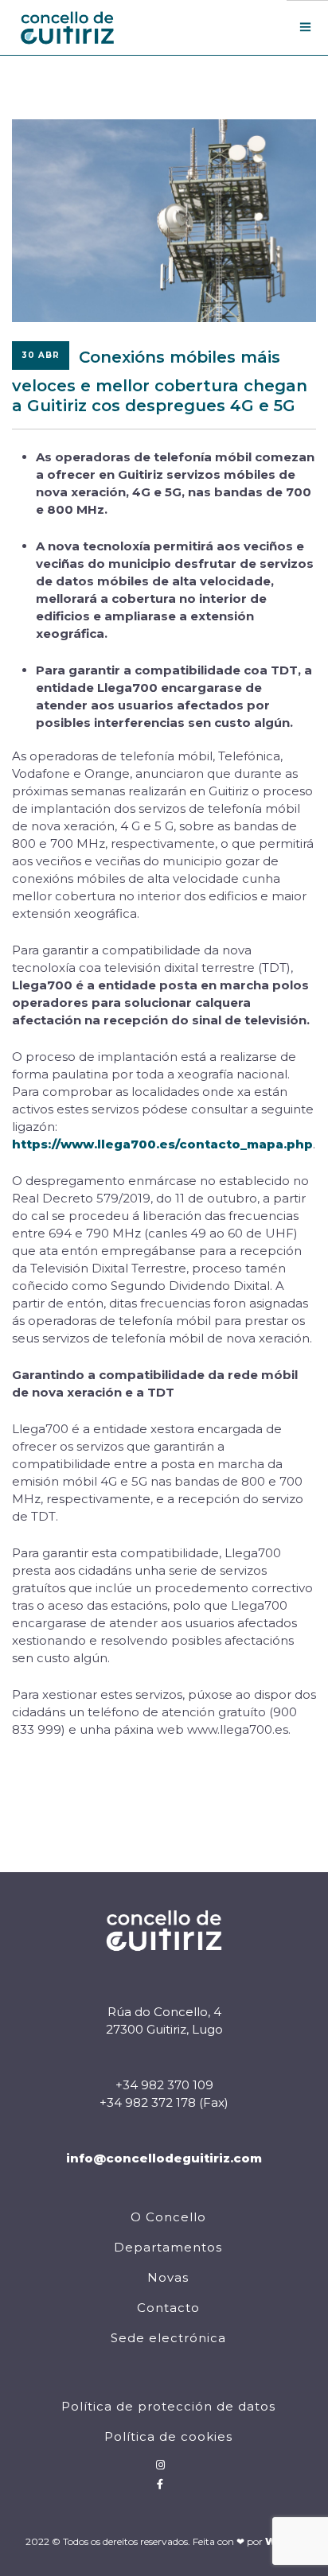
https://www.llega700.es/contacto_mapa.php (162, 1144)
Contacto (168, 2308)
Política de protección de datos (168, 2406)
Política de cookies (168, 2436)
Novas (168, 2277)
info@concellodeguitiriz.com (164, 2158)
